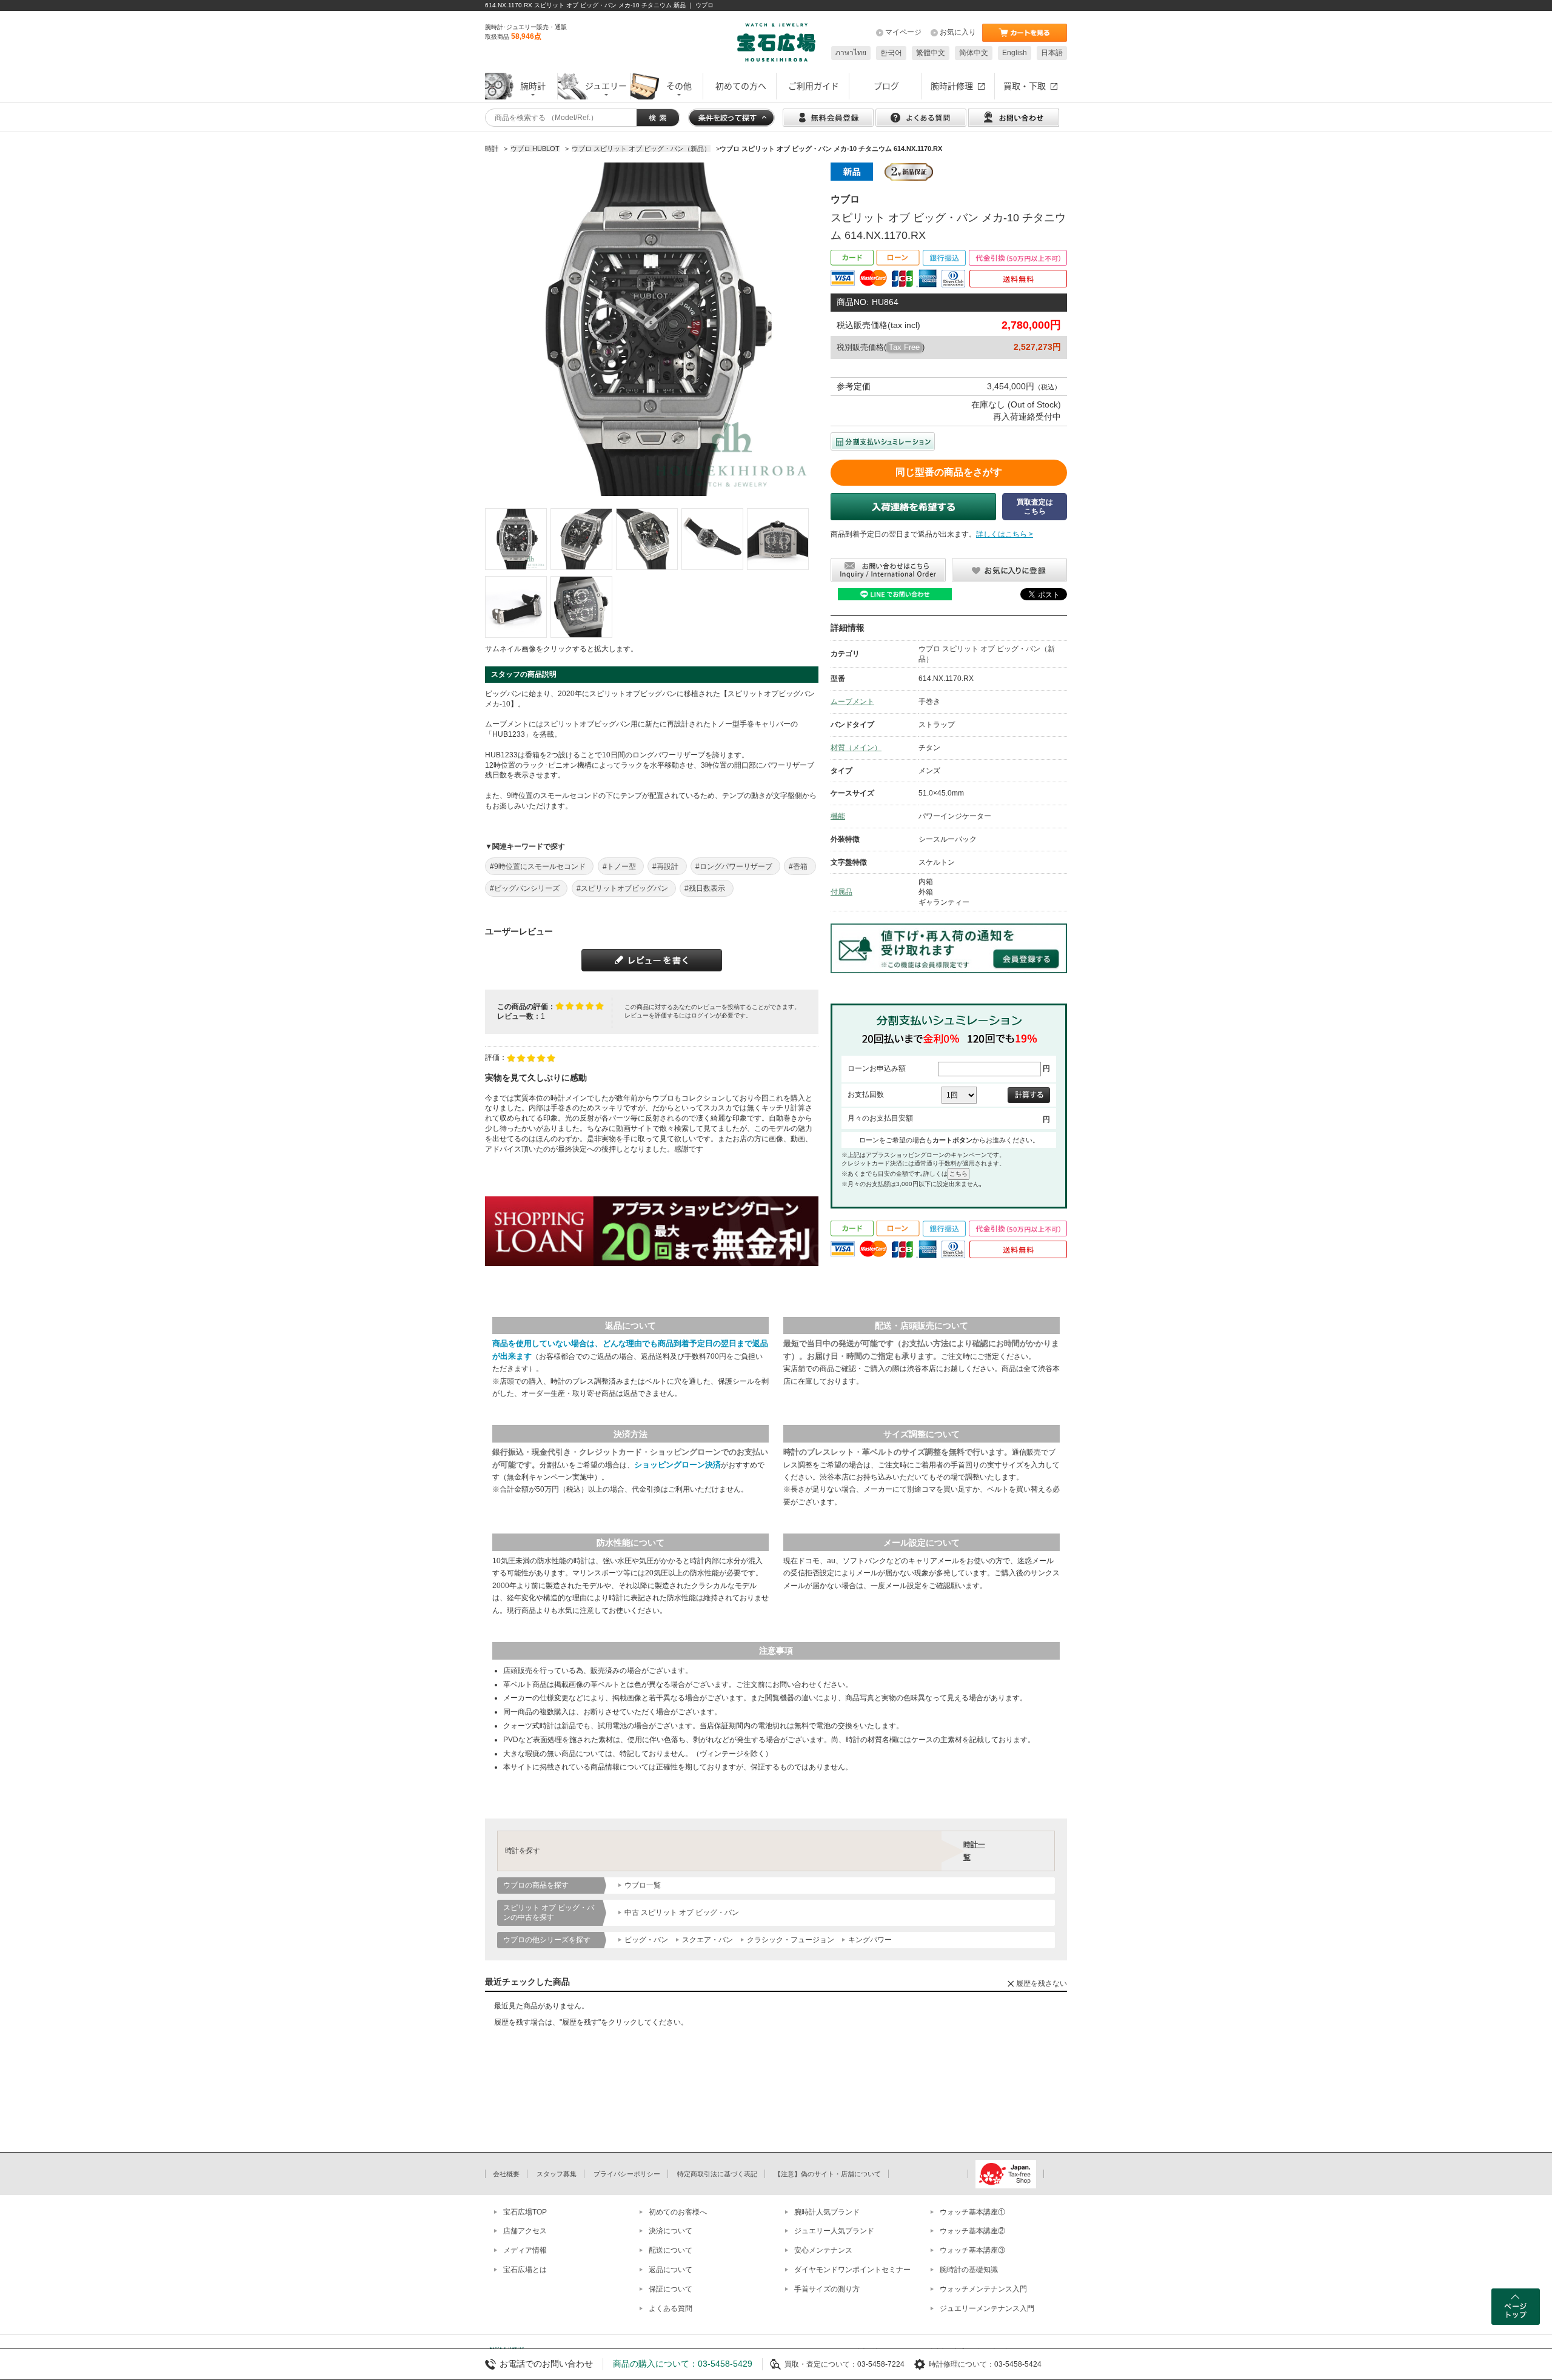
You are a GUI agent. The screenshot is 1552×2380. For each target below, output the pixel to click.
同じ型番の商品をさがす (949, 472)
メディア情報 (525, 2250)
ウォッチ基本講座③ (972, 2250)
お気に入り (958, 32)
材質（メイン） (856, 748)
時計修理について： (962, 2364)
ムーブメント (852, 702)
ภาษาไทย (851, 53)
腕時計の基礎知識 (969, 2270)
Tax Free (904, 347)
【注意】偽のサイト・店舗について (828, 2174)
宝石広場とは (525, 2270)
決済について (671, 2231)
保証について (671, 2289)
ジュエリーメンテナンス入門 (987, 2308)
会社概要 (506, 2174)
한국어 (891, 53)
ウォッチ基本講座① (972, 2212)
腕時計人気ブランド (827, 2212)
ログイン (703, 1015)
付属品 (841, 892)
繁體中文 (931, 53)
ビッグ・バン (646, 1940)
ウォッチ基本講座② (972, 2231)
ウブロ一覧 (643, 1885)
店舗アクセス (525, 2231)
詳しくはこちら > (1005, 534)
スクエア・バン (707, 1940)
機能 (838, 816)
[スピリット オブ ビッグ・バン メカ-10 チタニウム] (516, 539)
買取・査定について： (821, 2364)
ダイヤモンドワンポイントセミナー (852, 2270)
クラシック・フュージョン (791, 1940)
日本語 (1052, 53)
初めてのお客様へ (678, 2212)
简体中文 (974, 53)
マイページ (903, 32)
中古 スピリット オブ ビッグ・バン (682, 1912)
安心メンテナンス (823, 2250)
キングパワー (870, 1940)
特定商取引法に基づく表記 (717, 2174)
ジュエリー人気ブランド (834, 2231)
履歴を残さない (1042, 1983)
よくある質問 (671, 2308)
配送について (671, 2250)
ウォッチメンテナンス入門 (983, 2289)
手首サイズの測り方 (827, 2289)
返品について (671, 2270)
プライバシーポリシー (627, 2174)
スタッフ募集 (557, 2174)
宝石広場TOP (525, 2212)
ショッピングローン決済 (677, 1465)
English (1015, 53)
